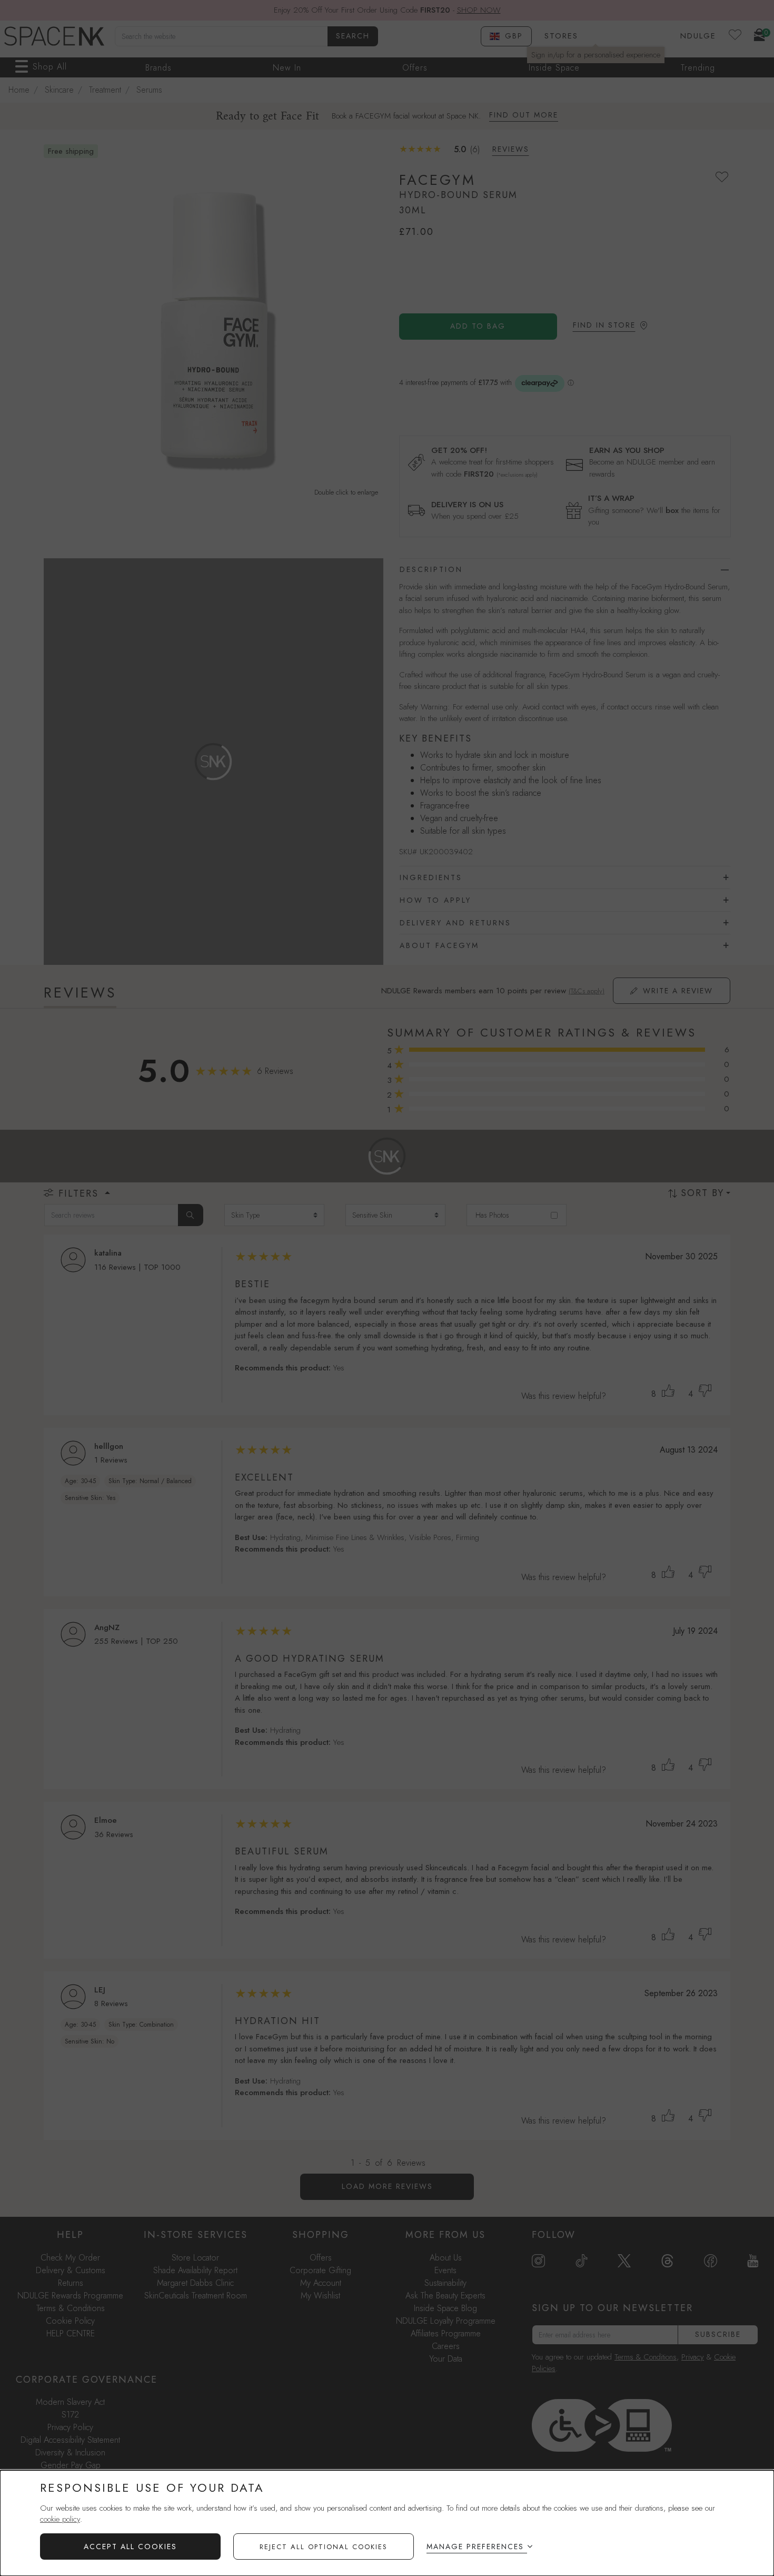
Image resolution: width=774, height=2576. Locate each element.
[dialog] (387, 2523)
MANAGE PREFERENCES (475, 2547)
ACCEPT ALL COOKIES (130, 2547)
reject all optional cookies (324, 2547)
